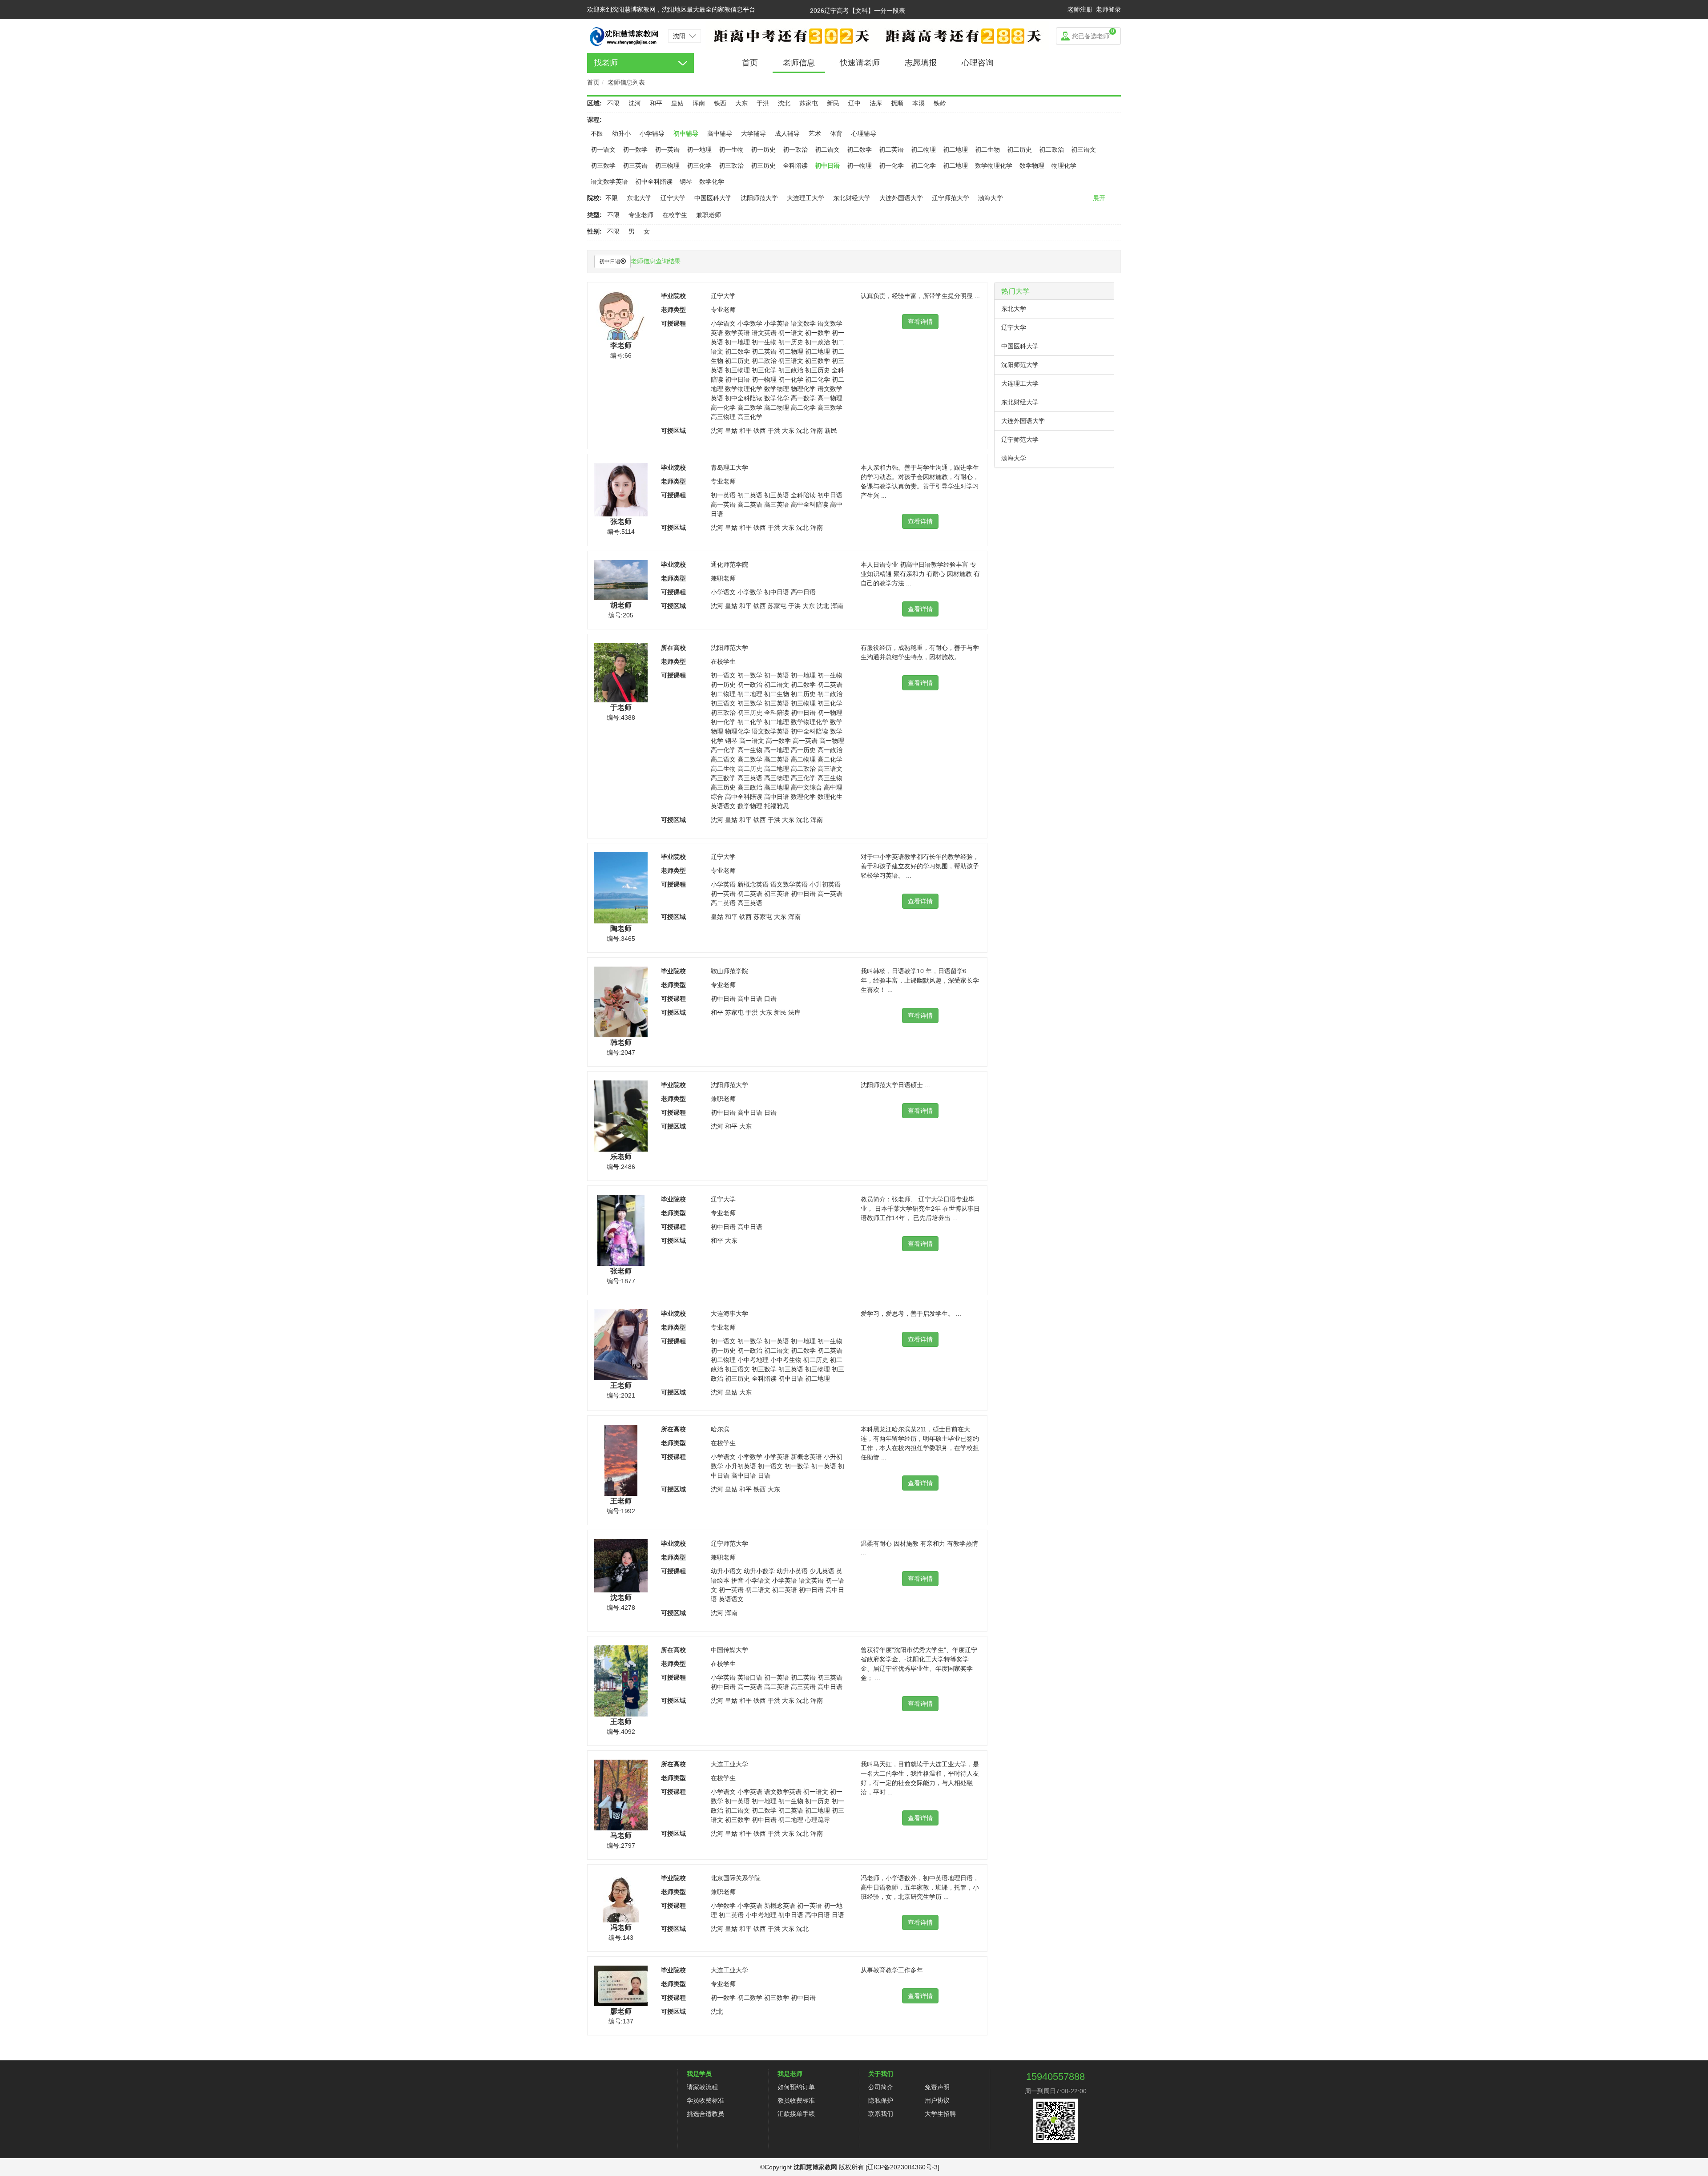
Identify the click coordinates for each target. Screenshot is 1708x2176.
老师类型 (673, 310)
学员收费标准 (705, 2100)
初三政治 (731, 165)
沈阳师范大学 (759, 198)
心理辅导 (864, 133)
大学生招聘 (940, 2114)
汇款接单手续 (796, 2114)
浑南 (699, 103)
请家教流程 (702, 2087)
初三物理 (667, 165)
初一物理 (859, 165)
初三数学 (603, 165)
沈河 (635, 103)
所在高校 (673, 648)
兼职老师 (709, 215)
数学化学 (712, 181)
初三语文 (1084, 149)
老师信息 (799, 63)
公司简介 (881, 2087)
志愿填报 (921, 63)
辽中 (854, 103)
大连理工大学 (806, 198)
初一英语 (667, 149)
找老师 (606, 63)
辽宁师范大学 (951, 198)
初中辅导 (686, 133)
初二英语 (891, 149)
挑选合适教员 (705, 2114)
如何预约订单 (796, 2087)
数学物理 (1032, 165)
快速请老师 (860, 63)
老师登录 (1108, 9)
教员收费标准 (796, 2100)
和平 (656, 103)
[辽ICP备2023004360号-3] (902, 2167)
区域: (594, 103)
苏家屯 (809, 103)
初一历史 (763, 149)
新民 (833, 103)
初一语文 (603, 149)
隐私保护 (881, 2100)
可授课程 (673, 323)
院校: (594, 198)
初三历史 (763, 165)
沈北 (784, 103)
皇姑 (677, 103)
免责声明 (937, 2087)
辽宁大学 (673, 198)
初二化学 (923, 165)
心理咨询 (978, 63)
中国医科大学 (713, 198)
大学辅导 (753, 133)
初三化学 (699, 165)
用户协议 (937, 2100)
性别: (594, 231)
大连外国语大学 (901, 198)
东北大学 (639, 198)
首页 (750, 63)
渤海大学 (991, 198)
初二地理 (955, 149)
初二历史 (1019, 149)
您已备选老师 (1093, 34)
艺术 (815, 133)
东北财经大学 (852, 198)
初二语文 (827, 149)
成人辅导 (787, 133)
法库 (876, 103)
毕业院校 (673, 296)
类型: (594, 215)
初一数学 (635, 149)
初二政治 (1051, 149)
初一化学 (891, 165)
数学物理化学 (994, 165)
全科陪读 (795, 165)
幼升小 (621, 133)
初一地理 (699, 149)
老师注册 (1080, 9)
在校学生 (675, 215)
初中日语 (827, 165)
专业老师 (641, 215)
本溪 (918, 103)
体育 (836, 133)
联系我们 (881, 2114)
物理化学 (1064, 165)
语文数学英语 (609, 181)
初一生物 (731, 149)
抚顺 (897, 103)
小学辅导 (652, 133)
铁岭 (940, 103)
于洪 (763, 103)
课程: (594, 120)
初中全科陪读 (654, 181)
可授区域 (673, 431)
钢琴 (686, 181)
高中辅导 (720, 133)
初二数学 (859, 149)
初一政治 (795, 149)
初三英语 (635, 165)
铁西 (720, 103)
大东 (741, 103)
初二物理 (923, 149)
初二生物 (987, 149)
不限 (613, 103)
